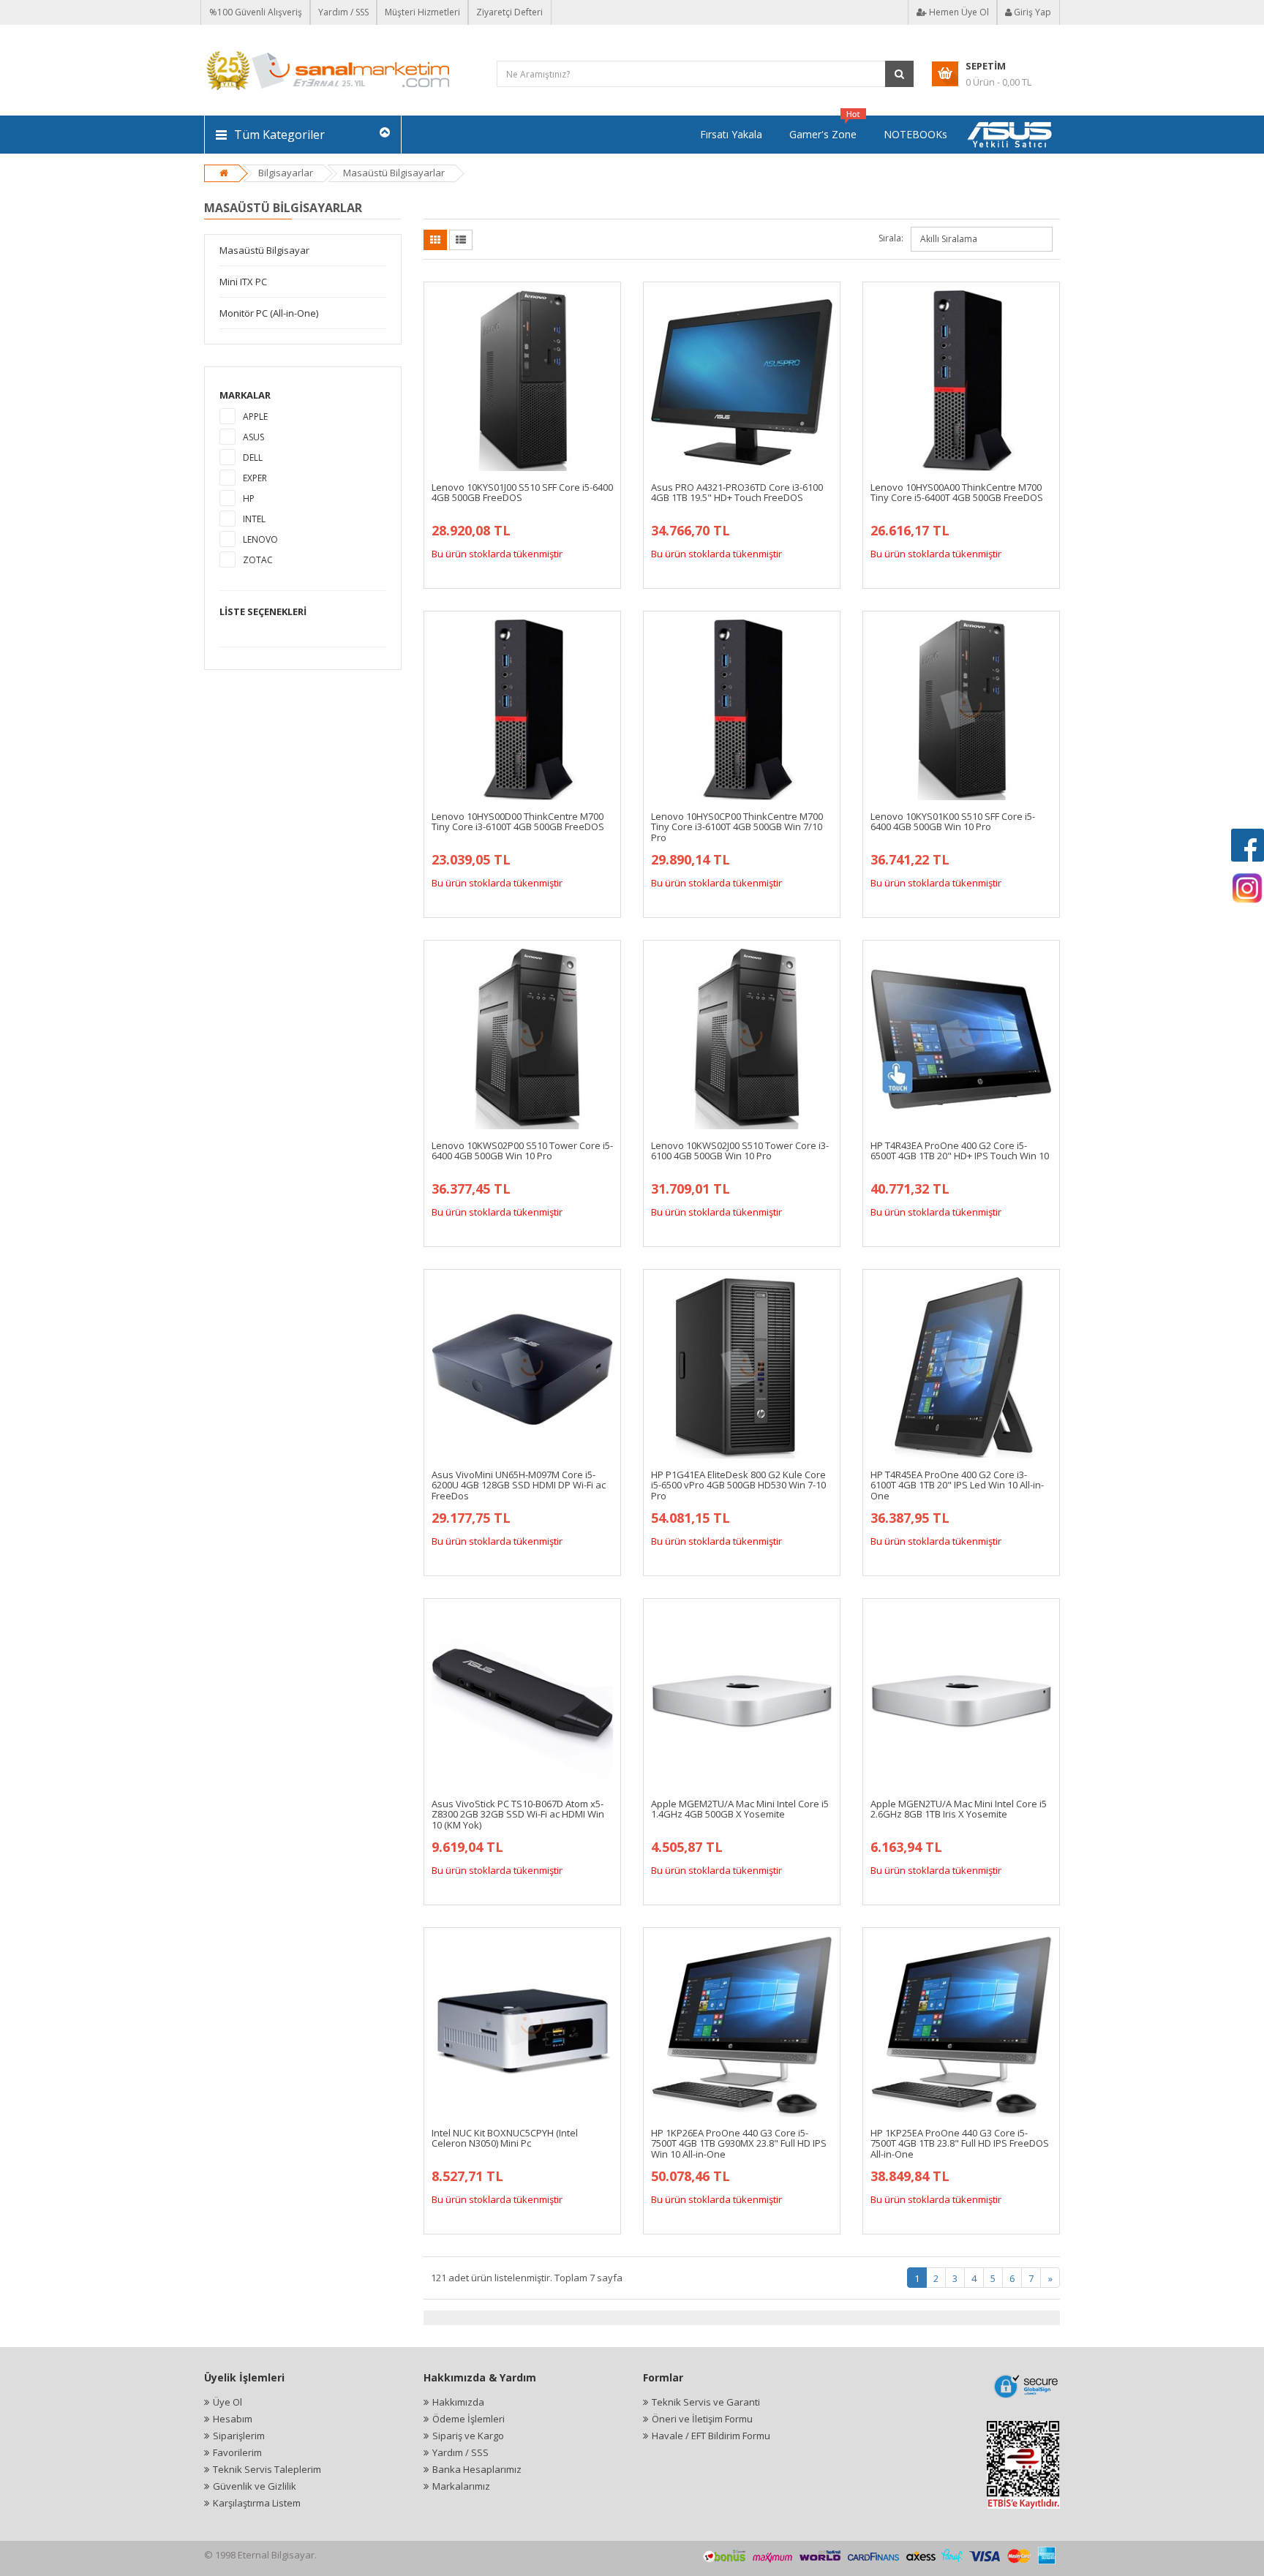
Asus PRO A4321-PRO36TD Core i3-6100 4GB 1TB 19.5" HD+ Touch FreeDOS (737, 492)
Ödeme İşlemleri (469, 2419)
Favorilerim (237, 2452)
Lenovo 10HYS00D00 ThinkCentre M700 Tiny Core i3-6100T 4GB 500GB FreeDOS (518, 821)
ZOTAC (258, 560)
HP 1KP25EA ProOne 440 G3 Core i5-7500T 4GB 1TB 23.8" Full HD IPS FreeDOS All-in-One (960, 2143)
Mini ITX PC (243, 282)
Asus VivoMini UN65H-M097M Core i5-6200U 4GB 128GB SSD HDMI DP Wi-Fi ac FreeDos (519, 1485)
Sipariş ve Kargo (468, 2436)
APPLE (255, 417)
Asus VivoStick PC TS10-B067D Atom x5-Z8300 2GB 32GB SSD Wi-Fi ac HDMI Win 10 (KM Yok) (518, 1814)
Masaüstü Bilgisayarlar (394, 173)
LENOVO (260, 539)
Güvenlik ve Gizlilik (255, 2486)
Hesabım (233, 2419)
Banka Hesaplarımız (477, 2469)
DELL (253, 457)
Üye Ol (227, 2402)
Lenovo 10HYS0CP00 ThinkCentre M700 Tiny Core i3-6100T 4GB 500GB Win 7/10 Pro (737, 827)
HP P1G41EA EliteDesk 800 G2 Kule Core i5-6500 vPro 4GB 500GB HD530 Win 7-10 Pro (738, 1485)
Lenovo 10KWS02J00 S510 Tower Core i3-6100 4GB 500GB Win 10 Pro (740, 1150)
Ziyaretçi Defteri (509, 12)
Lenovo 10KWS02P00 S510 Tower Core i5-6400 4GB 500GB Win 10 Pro (522, 1150)
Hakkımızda (458, 2402)
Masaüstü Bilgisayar (264, 250)
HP (249, 498)
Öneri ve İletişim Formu (702, 2419)
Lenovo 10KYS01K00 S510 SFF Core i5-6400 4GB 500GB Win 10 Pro (953, 821)
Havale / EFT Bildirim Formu (711, 2436)
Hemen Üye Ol (958, 12)
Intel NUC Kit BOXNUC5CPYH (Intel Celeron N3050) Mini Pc (505, 2138)
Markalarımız (461, 2486)
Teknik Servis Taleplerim (267, 2469)
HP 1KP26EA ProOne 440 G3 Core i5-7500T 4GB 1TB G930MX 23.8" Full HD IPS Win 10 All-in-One (739, 2143)
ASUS (253, 437)
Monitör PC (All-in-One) (269, 313)
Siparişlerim (239, 2436)
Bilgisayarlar (286, 173)
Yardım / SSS (343, 12)
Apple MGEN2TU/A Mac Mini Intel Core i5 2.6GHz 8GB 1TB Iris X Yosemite (959, 1809)
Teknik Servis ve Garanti (706, 2402)
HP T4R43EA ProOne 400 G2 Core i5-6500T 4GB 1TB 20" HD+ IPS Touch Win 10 (960, 1150)
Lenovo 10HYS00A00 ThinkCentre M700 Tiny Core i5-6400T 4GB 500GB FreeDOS (957, 492)
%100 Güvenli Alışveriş (256, 12)
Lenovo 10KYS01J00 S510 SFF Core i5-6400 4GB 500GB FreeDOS (522, 492)
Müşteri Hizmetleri (422, 12)
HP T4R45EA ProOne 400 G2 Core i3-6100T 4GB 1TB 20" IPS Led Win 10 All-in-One (957, 1485)
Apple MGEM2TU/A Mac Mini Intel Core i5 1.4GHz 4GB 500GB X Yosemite (740, 1809)
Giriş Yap (1031, 12)
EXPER (255, 478)
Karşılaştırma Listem (257, 2503)
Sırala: (891, 238)
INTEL (254, 519)
